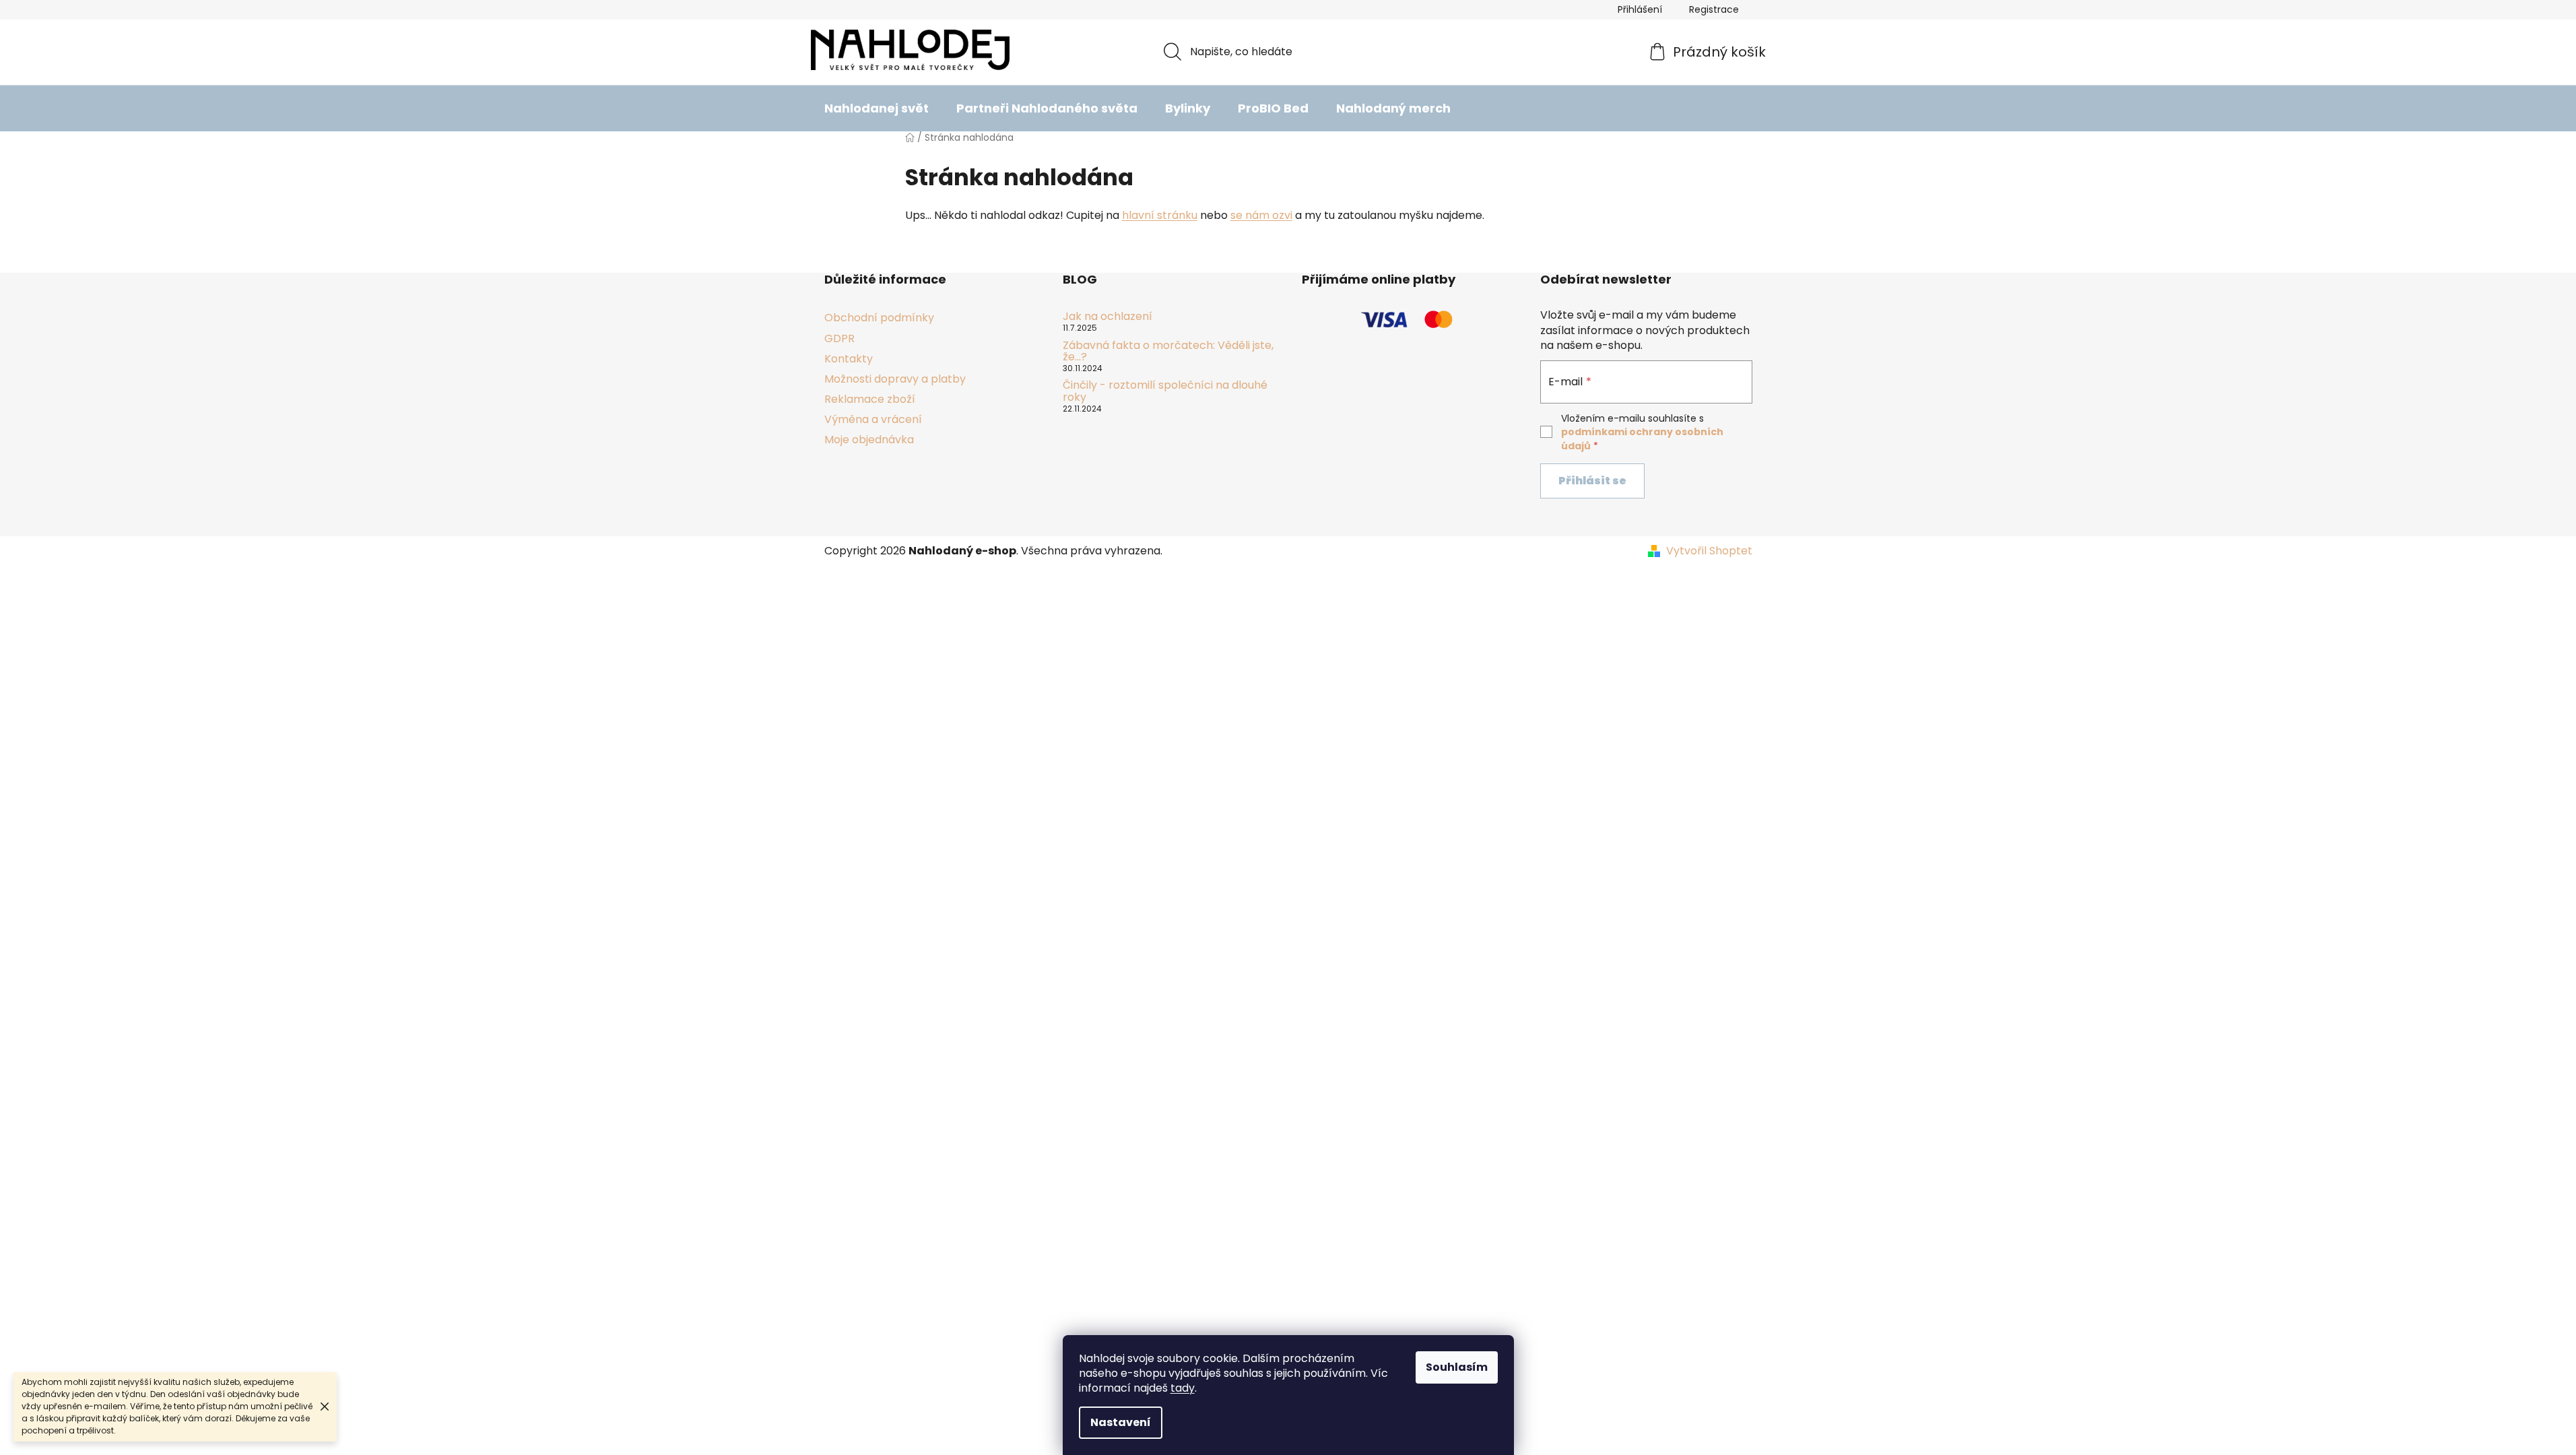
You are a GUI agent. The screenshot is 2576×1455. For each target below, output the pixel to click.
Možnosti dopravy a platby (895, 379)
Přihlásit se (1592, 481)
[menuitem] (877, 108)
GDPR (839, 338)
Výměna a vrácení (873, 419)
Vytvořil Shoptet (1709, 551)
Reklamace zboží (870, 399)
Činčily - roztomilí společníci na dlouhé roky (1165, 391)
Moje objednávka (869, 440)
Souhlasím (1457, 1367)
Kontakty (849, 359)
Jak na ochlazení (1108, 317)
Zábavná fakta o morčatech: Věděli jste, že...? (1168, 351)
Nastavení (1121, 1422)
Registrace (1714, 9)
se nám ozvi (1261, 215)
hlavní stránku (1160, 215)
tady (1183, 1388)
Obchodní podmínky (879, 318)
